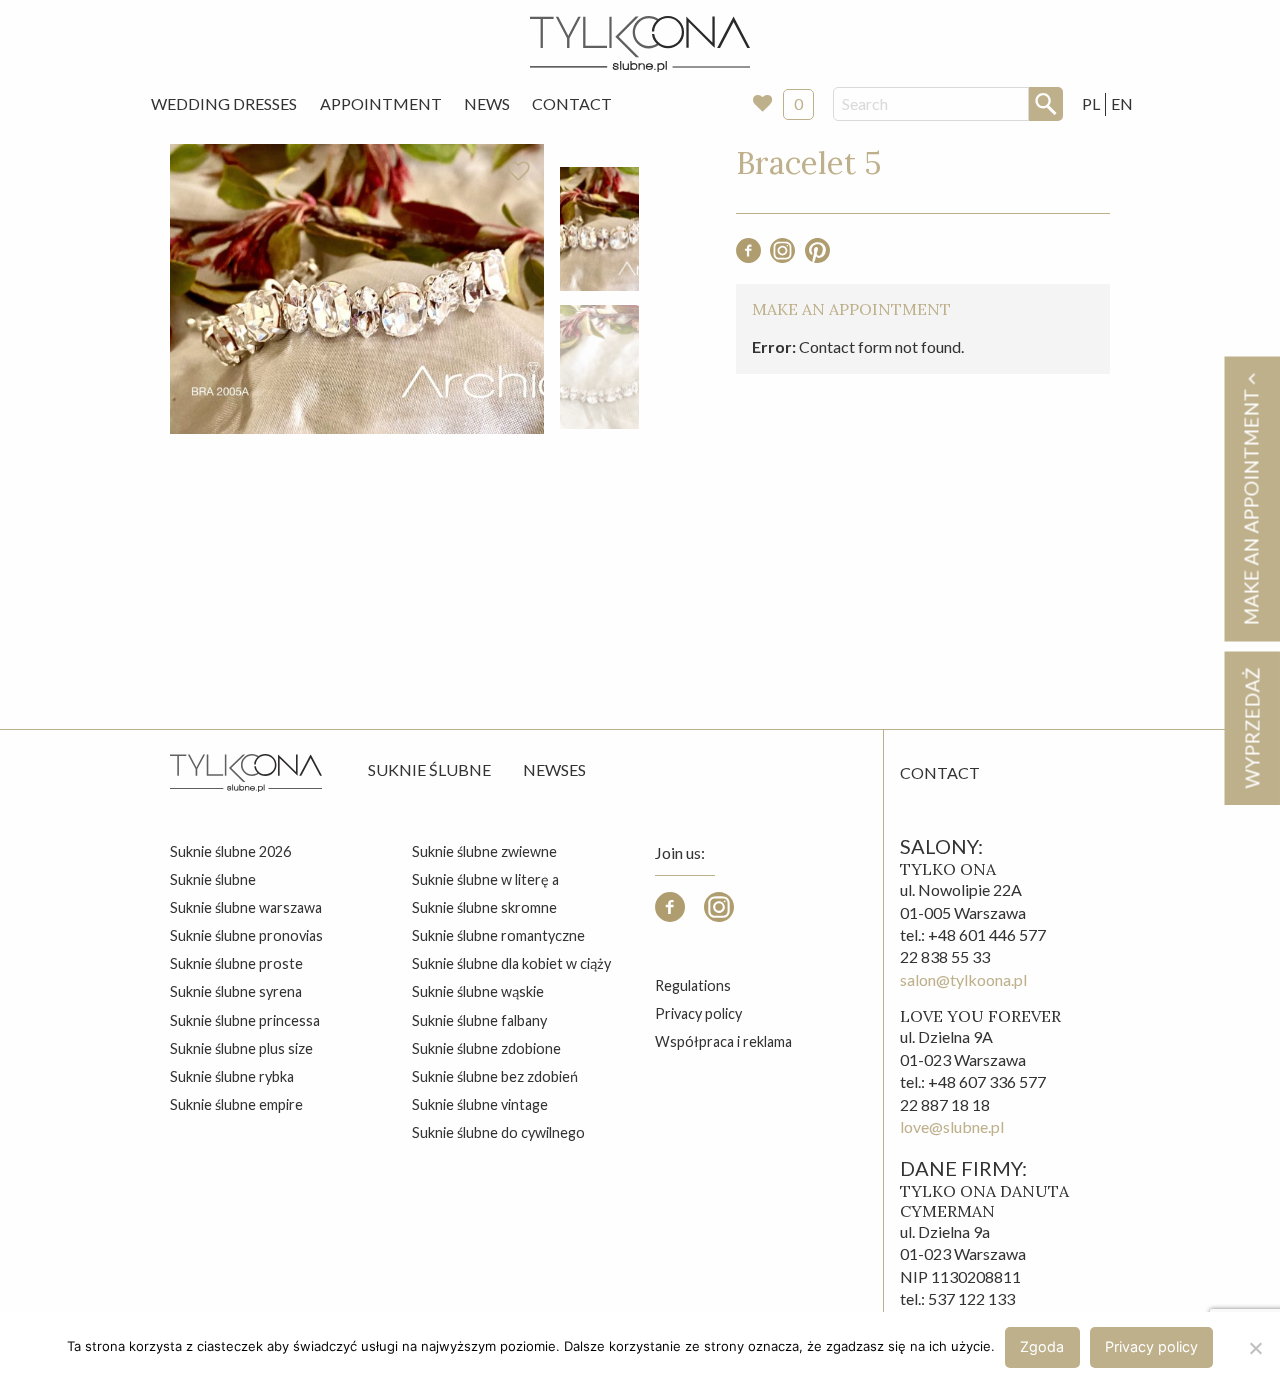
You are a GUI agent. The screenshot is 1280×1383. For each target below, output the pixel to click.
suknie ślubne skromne (484, 907)
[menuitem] (224, 104)
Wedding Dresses (224, 103)
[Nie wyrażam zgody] (1255, 1348)
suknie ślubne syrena (236, 991)
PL (1091, 103)
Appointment (381, 103)
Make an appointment (1251, 505)
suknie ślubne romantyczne (498, 935)
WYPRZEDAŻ (1251, 728)
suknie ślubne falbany (479, 1020)
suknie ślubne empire (236, 1104)
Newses (554, 769)
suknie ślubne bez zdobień (495, 1076)
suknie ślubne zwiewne (484, 851)
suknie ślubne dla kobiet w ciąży (511, 963)
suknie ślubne (213, 879)
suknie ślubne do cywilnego (498, 1132)
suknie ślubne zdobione (486, 1048)
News (487, 103)
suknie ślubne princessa (245, 1020)
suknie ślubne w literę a (485, 879)
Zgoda (1042, 1346)
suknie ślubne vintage (480, 1104)
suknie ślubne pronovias (246, 935)
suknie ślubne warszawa (246, 907)
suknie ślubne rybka (232, 1076)
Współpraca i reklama (723, 1041)
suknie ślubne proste (236, 963)
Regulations (693, 985)
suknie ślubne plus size (241, 1048)
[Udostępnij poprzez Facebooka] (748, 256)
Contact (572, 103)
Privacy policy (698, 1013)
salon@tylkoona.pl (963, 979)
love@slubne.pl (952, 1126)
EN (1122, 103)
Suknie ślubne (429, 769)
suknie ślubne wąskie (478, 991)
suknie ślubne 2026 (230, 851)
